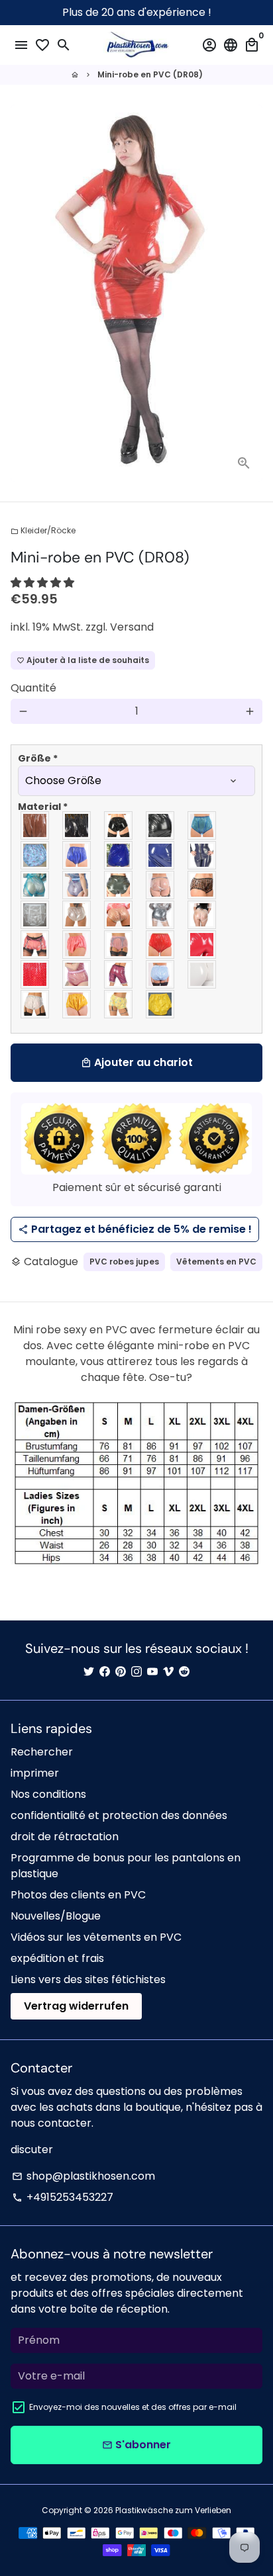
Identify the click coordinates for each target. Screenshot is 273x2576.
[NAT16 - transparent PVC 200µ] (202, 915)
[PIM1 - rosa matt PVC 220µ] (77, 945)
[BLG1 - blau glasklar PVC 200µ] (202, 825)
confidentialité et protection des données (119, 1815)
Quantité (33, 688)
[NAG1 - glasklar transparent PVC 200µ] (161, 885)
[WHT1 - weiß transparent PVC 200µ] (35, 1004)
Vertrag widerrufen (76, 2006)
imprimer (35, 1773)
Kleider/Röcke (43, 530)
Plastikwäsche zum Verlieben (173, 2510)
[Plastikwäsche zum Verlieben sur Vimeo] (168, 1672)
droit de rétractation (65, 1837)
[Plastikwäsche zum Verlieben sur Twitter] (89, 1672)
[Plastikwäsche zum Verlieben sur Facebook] (105, 1672)
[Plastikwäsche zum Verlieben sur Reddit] (184, 1672)
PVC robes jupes (124, 1262)
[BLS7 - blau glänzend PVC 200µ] (161, 855)
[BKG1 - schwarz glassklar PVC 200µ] (35, 825)
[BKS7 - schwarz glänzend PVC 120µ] (119, 825)
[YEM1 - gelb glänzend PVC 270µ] (77, 1004)
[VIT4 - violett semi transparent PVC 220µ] (119, 974)
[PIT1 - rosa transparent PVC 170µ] (119, 945)
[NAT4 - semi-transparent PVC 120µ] (35, 915)
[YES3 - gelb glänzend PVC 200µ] (161, 1004)
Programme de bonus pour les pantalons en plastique (126, 1866)
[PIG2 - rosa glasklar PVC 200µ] (35, 945)
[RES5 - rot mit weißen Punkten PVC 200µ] (35, 974)
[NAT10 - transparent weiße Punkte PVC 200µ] (119, 915)
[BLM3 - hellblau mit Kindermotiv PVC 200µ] (35, 855)
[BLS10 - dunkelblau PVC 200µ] (202, 855)
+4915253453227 (63, 2197)
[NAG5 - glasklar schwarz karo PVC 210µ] (202, 885)
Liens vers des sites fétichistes (88, 1979)
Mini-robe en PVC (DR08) (150, 74)
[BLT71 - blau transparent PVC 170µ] (35, 885)
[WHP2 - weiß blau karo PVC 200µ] (161, 974)
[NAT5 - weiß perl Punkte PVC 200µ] (77, 915)
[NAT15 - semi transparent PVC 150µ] (161, 915)
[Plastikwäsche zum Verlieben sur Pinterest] (121, 1672)
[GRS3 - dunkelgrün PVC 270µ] (119, 885)
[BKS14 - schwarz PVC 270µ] (161, 825)
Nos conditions (48, 1794)
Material (43, 807)
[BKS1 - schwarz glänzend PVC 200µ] (77, 825)
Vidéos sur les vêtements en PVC (96, 1937)
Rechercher (42, 1752)
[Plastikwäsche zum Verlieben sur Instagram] (136, 1672)
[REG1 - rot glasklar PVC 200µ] (161, 945)
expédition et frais (57, 1958)
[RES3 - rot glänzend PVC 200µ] (202, 945)
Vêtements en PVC (216, 1262)
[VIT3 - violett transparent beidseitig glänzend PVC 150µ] (77, 974)
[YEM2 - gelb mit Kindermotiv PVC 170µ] (119, 1004)
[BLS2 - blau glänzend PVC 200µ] (119, 855)
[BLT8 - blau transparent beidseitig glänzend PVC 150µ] (77, 885)
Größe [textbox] (38, 758)
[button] (44, 583)
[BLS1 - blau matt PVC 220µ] (77, 855)
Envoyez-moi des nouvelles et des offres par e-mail (133, 2407)
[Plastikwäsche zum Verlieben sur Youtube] (152, 1672)
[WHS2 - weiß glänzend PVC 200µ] (202, 974)
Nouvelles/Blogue (56, 1916)
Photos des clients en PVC (78, 1895)
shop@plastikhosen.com (83, 2176)
